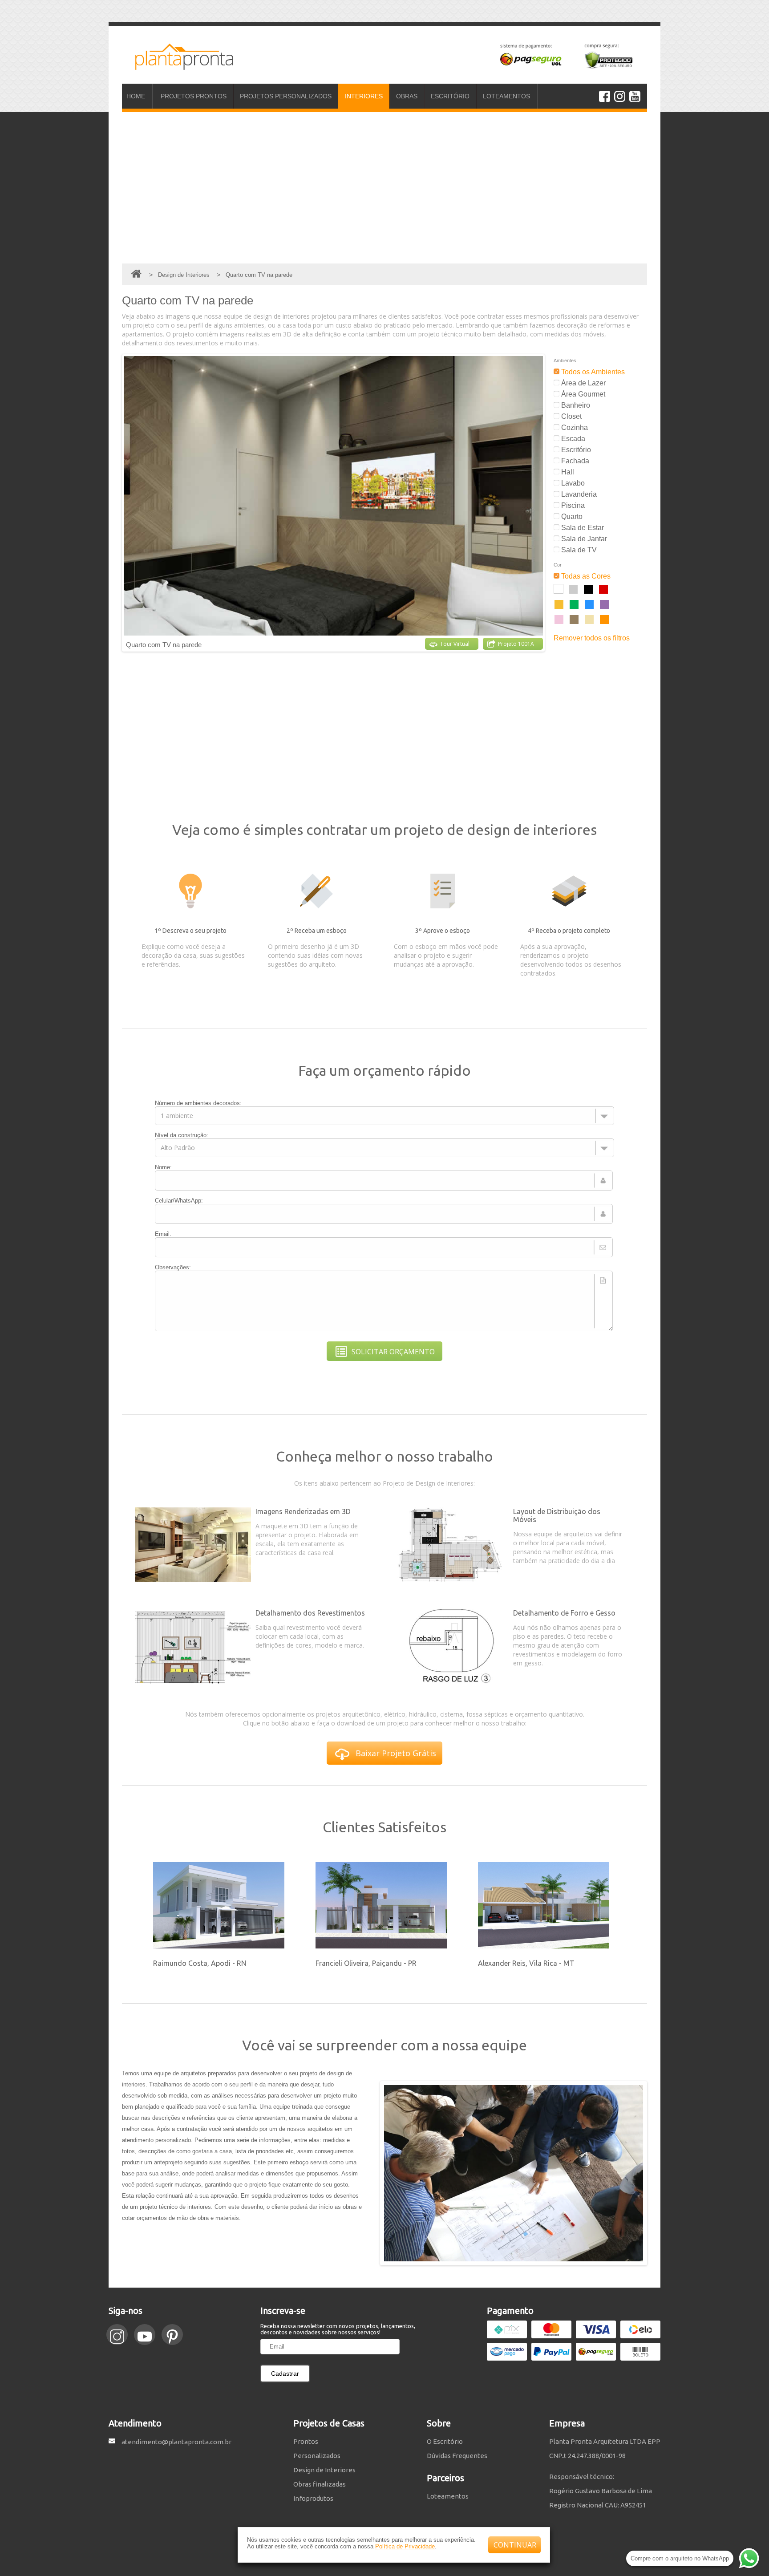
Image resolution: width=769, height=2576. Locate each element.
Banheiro (575, 405)
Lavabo (572, 483)
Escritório (575, 450)
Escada (572, 439)
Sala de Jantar (583, 539)
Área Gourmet (582, 394)
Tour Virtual (455, 644)
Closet (571, 416)
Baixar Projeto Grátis (396, 1753)
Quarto (571, 516)
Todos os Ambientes (592, 372)
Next (551, 503)
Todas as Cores (585, 576)
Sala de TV (578, 550)
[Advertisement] (384, 188)
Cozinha (574, 427)
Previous (116, 503)
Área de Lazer (583, 383)
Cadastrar (285, 2373)
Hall (567, 472)
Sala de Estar (582, 528)
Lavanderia (578, 494)
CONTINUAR (515, 2545)
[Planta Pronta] (178, 66)
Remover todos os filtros (592, 638)
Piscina (572, 505)
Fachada (574, 461)
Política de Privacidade (405, 2546)
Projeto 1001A (516, 644)
